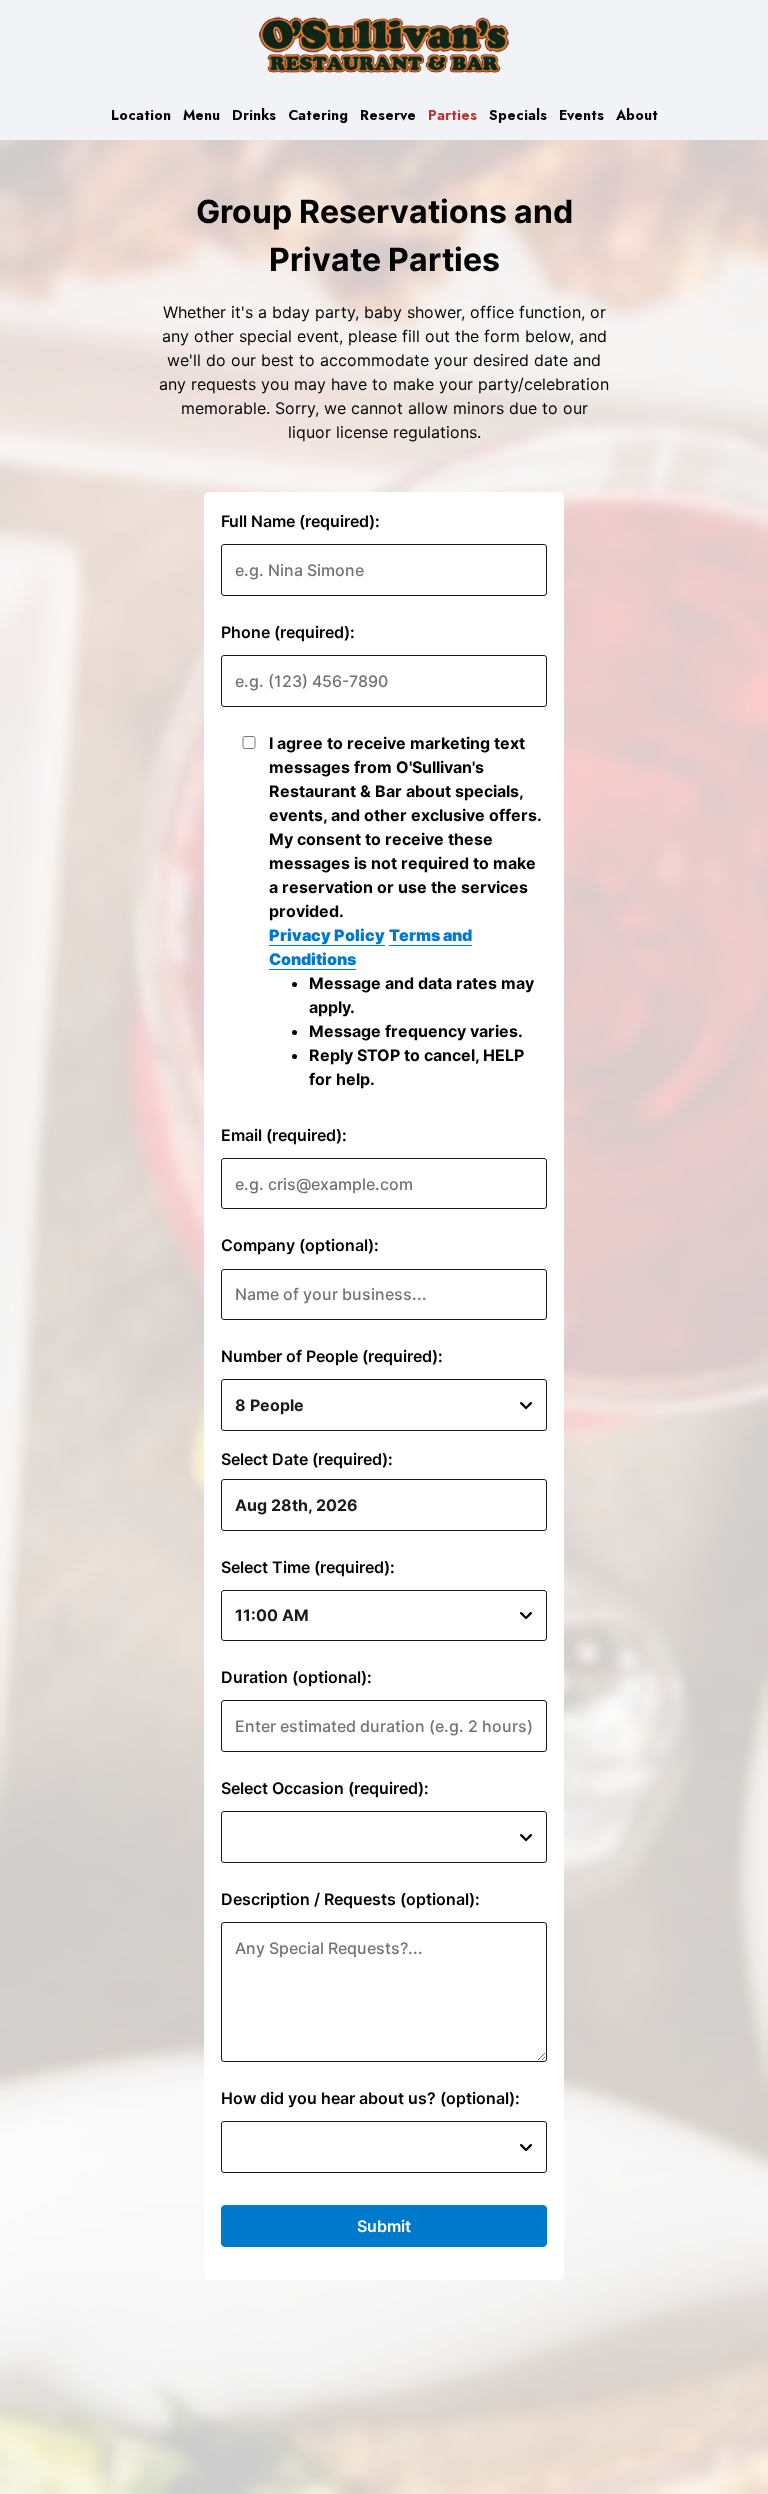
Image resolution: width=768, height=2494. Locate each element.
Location (141, 115)
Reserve (388, 115)
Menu (201, 115)
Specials (518, 115)
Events (581, 115)
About (637, 115)
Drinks (254, 115)
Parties (452, 115)
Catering (318, 115)
